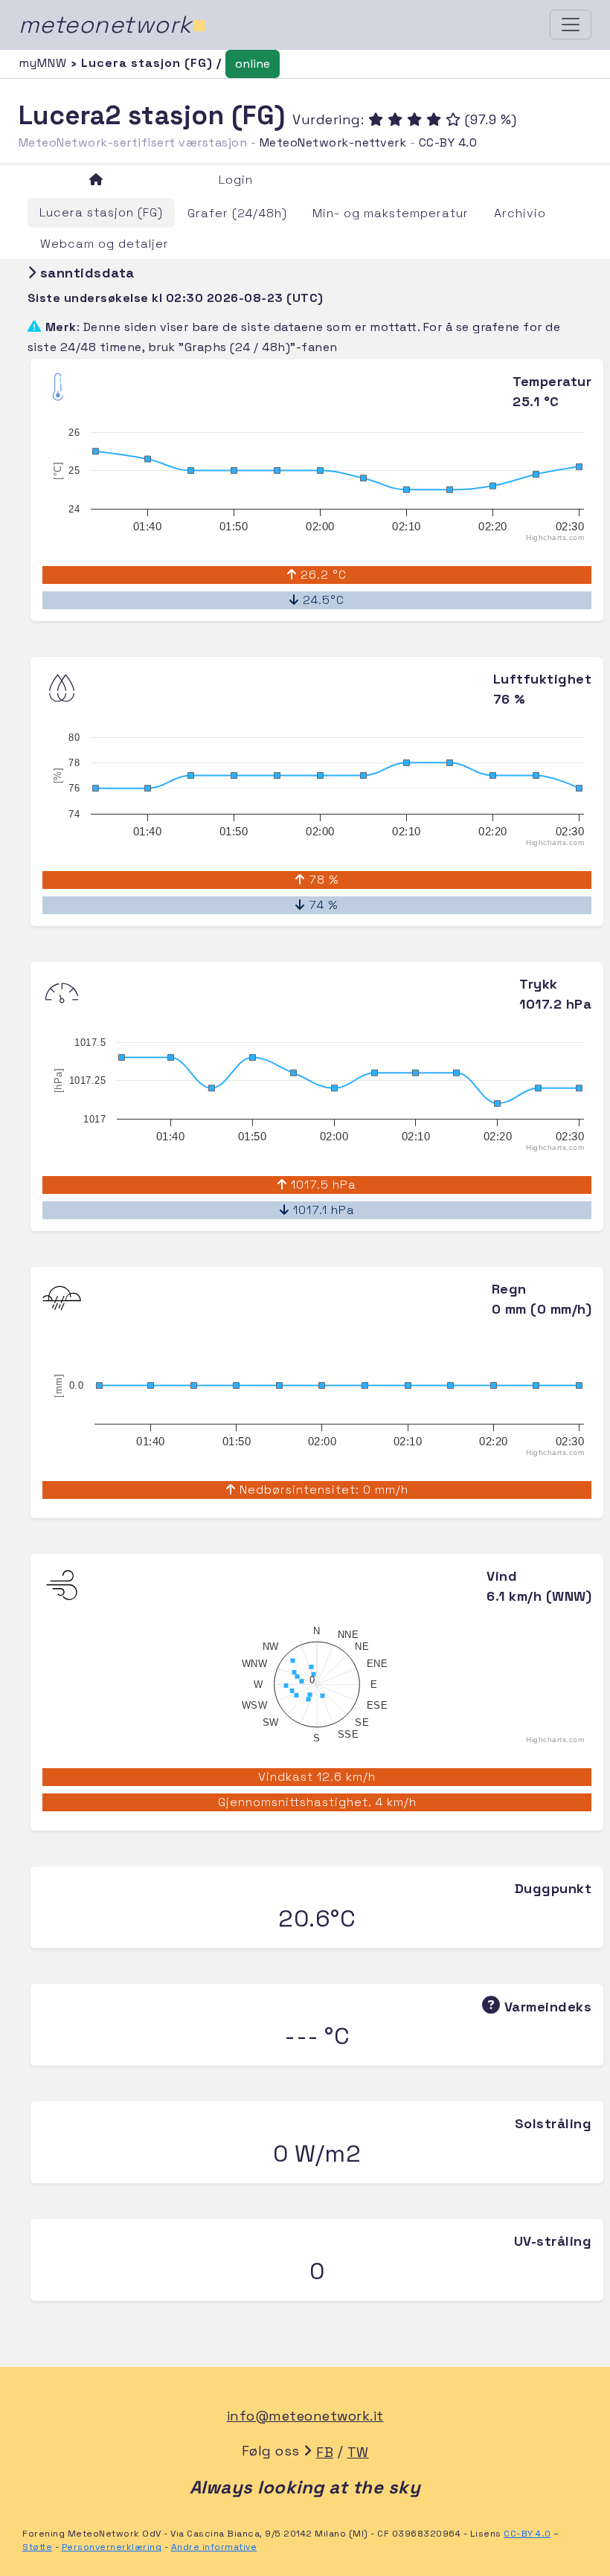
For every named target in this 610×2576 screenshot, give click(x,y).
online (253, 64)
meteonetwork (113, 25)
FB (325, 2452)
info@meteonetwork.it (305, 2416)
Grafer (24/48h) (237, 213)
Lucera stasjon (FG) (101, 212)
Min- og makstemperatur (391, 213)
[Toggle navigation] (571, 25)
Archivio (520, 213)
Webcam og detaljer (105, 244)
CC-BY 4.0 (448, 142)
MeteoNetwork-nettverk (333, 142)
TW (358, 2452)
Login (236, 180)
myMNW (45, 63)
